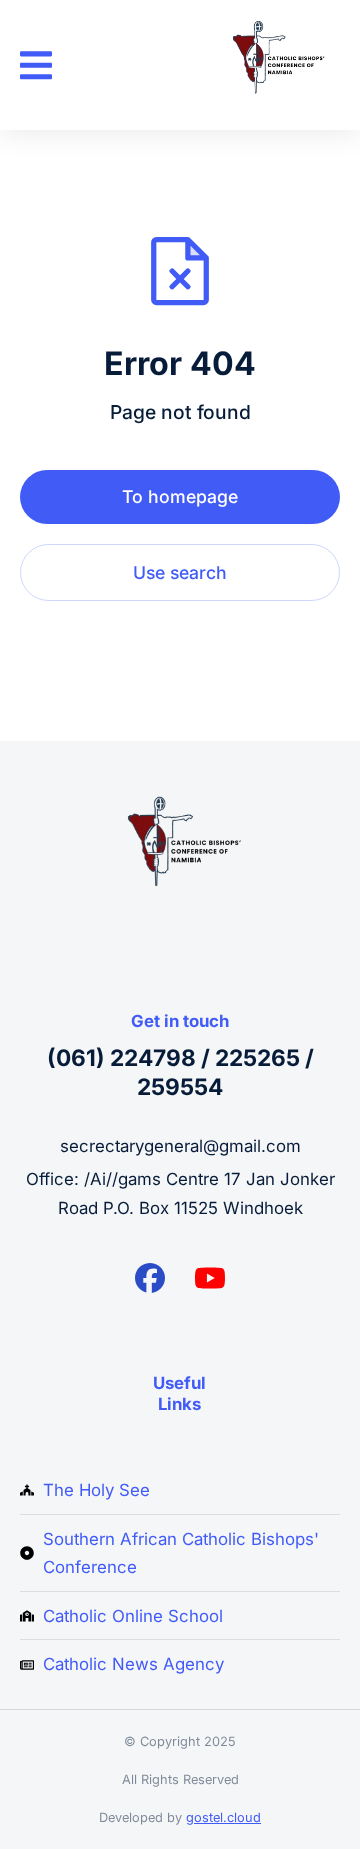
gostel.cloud (223, 1817)
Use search (180, 572)
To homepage (180, 496)
